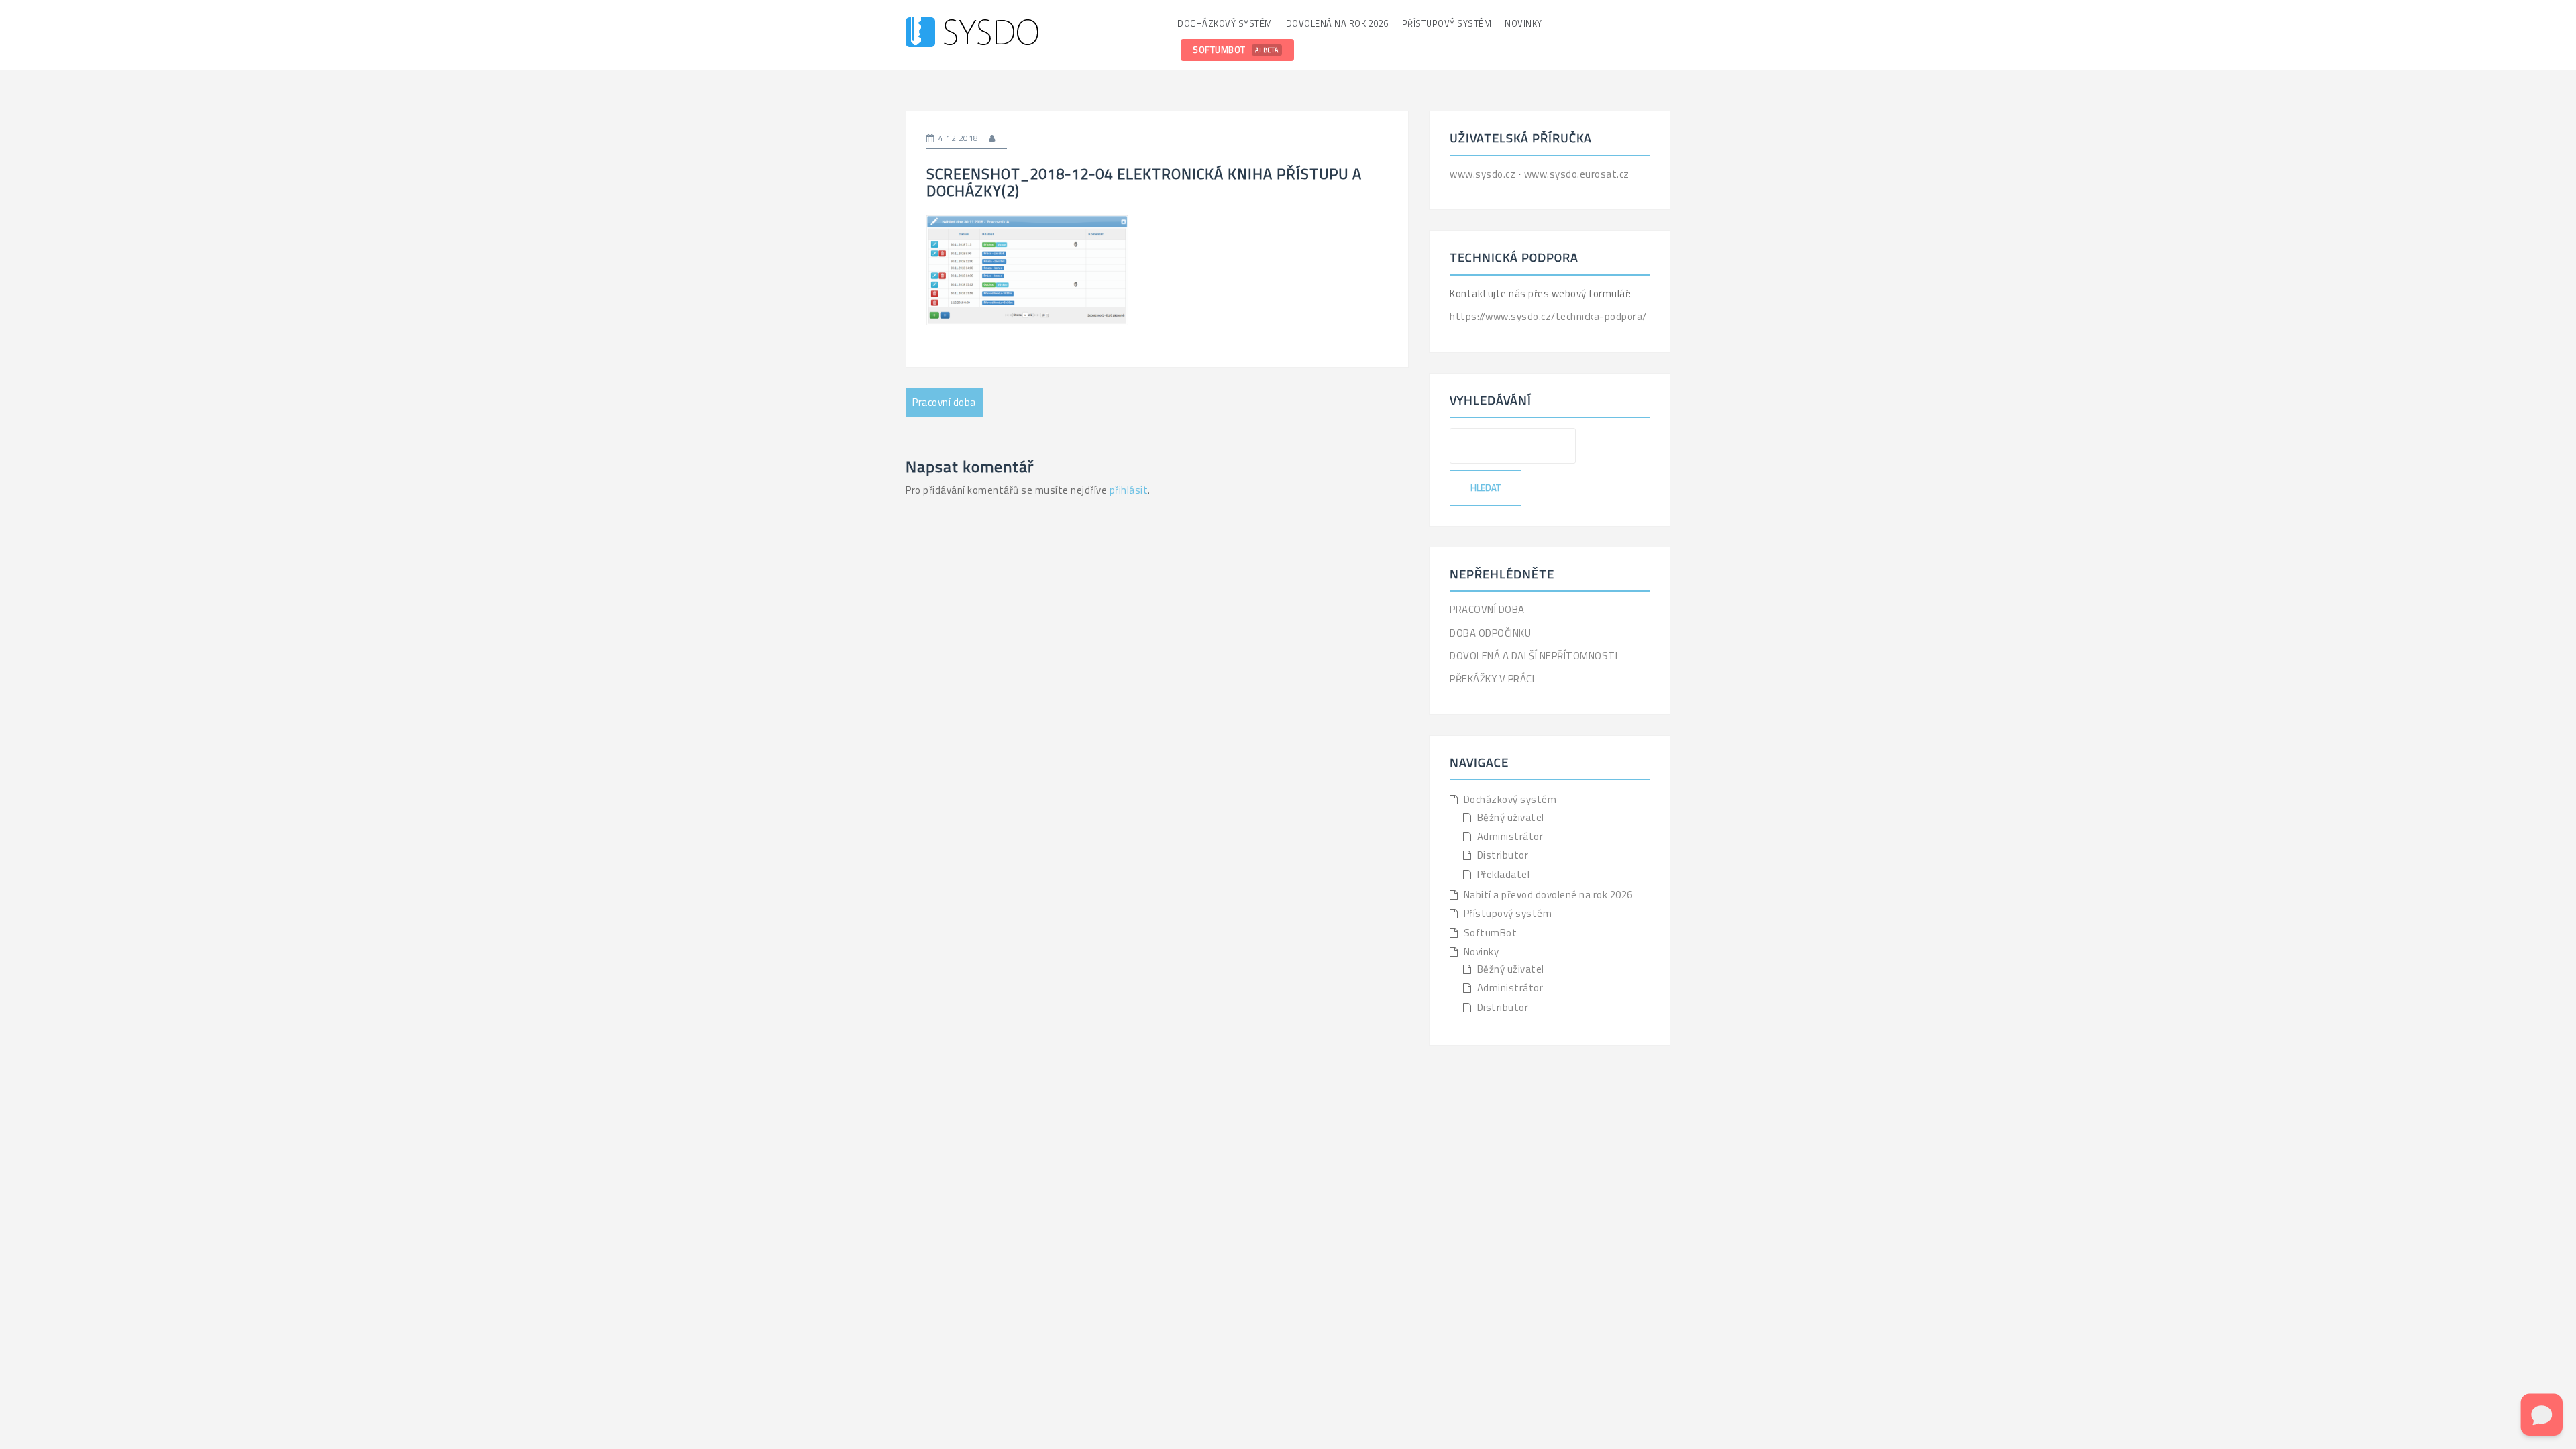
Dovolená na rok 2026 (1337, 23)
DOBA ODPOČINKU (1490, 633)
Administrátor (1510, 836)
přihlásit (1129, 490)
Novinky (1523, 23)
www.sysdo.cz (1484, 174)
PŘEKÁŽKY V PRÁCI (1492, 679)
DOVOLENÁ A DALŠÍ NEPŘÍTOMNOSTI (1534, 656)
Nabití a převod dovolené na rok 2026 (1548, 895)
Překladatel (1504, 874)
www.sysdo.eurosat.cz (1577, 174)
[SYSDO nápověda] (972, 34)
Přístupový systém (1447, 23)
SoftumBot (1236, 50)
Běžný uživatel (1511, 817)
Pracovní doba (944, 402)
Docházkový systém (1225, 23)
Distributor (1503, 855)
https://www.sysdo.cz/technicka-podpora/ (1548, 316)
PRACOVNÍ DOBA (1487, 609)
